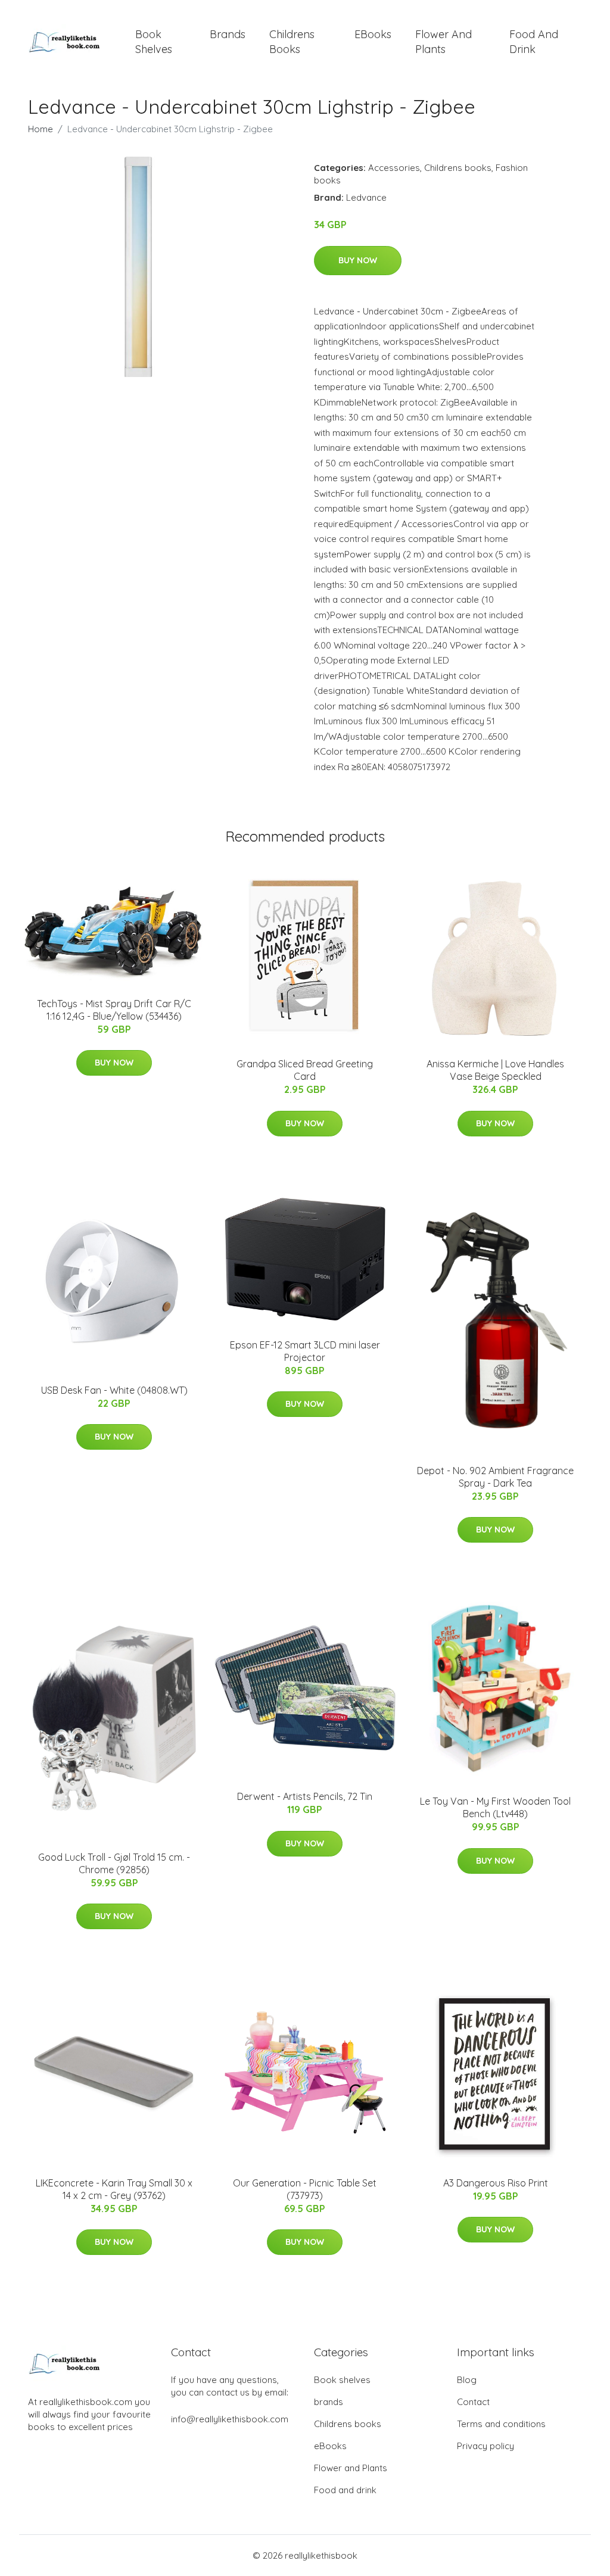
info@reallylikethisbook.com (230, 2419)
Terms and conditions (501, 2424)
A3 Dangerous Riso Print (496, 2183)
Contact (473, 2402)
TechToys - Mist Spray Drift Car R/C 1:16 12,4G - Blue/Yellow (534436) (114, 1010)
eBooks (373, 34)
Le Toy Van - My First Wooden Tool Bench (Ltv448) (495, 1807)
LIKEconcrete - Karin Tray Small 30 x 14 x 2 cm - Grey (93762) (114, 2189)
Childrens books (292, 42)
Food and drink (534, 42)
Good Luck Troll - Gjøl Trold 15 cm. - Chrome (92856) (114, 1863)
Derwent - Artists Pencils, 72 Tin (305, 1796)
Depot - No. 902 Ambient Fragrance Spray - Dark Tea (495, 1477)
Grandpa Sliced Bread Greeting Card (305, 1070)
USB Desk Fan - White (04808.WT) (114, 1390)
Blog (467, 2380)
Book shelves (154, 42)
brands (228, 34)
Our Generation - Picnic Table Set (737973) (305, 2189)
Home (41, 129)
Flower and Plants (444, 42)
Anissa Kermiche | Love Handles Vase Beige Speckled (495, 1070)
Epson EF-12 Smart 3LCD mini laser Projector (305, 1351)
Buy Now (358, 260)
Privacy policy (485, 2446)
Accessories (394, 168)
